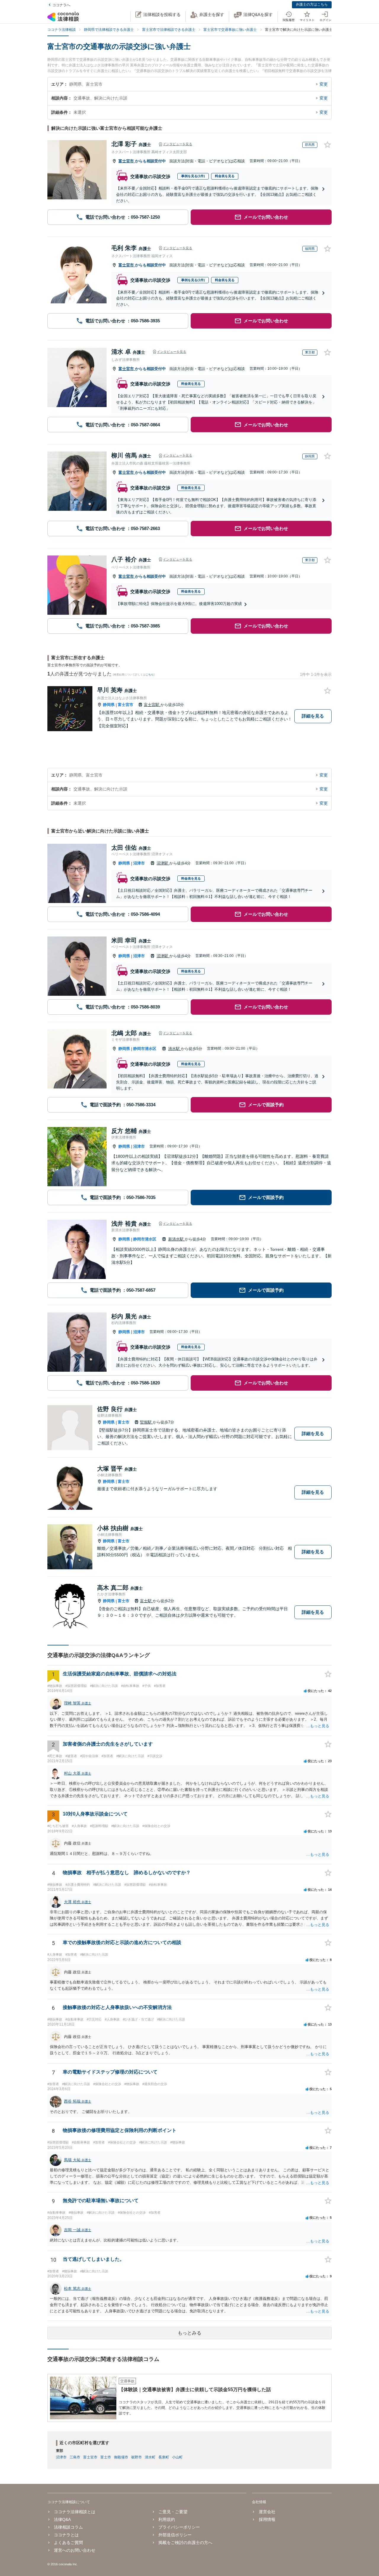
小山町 (177, 2457)
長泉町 (164, 2457)
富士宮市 (127, 161)
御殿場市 (121, 2457)
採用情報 (267, 2519)
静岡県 (109, 705)
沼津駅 (163, 863)
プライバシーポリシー (179, 2527)
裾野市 (136, 2457)
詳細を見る (313, 716)
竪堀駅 (146, 1422)
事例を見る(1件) (193, 176)
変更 (324, 84)
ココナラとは (66, 2535)
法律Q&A (62, 2519)
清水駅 (175, 1049)
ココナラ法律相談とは (75, 2512)
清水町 (150, 2457)
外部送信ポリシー (175, 2535)
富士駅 (146, 1601)
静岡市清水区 (145, 1049)
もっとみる (189, 2333)
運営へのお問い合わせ (75, 2550)
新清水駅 (176, 1239)
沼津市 (139, 863)
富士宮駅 (152, 705)
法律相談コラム (68, 2527)
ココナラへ (61, 5)
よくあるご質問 (68, 2543)
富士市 (124, 1422)
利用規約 (167, 2519)
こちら (150, 675)
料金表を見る (225, 176)
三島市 (75, 2457)
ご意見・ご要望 (173, 2512)
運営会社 (267, 2512)
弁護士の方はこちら (312, 4)
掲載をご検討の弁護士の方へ (185, 2543)
